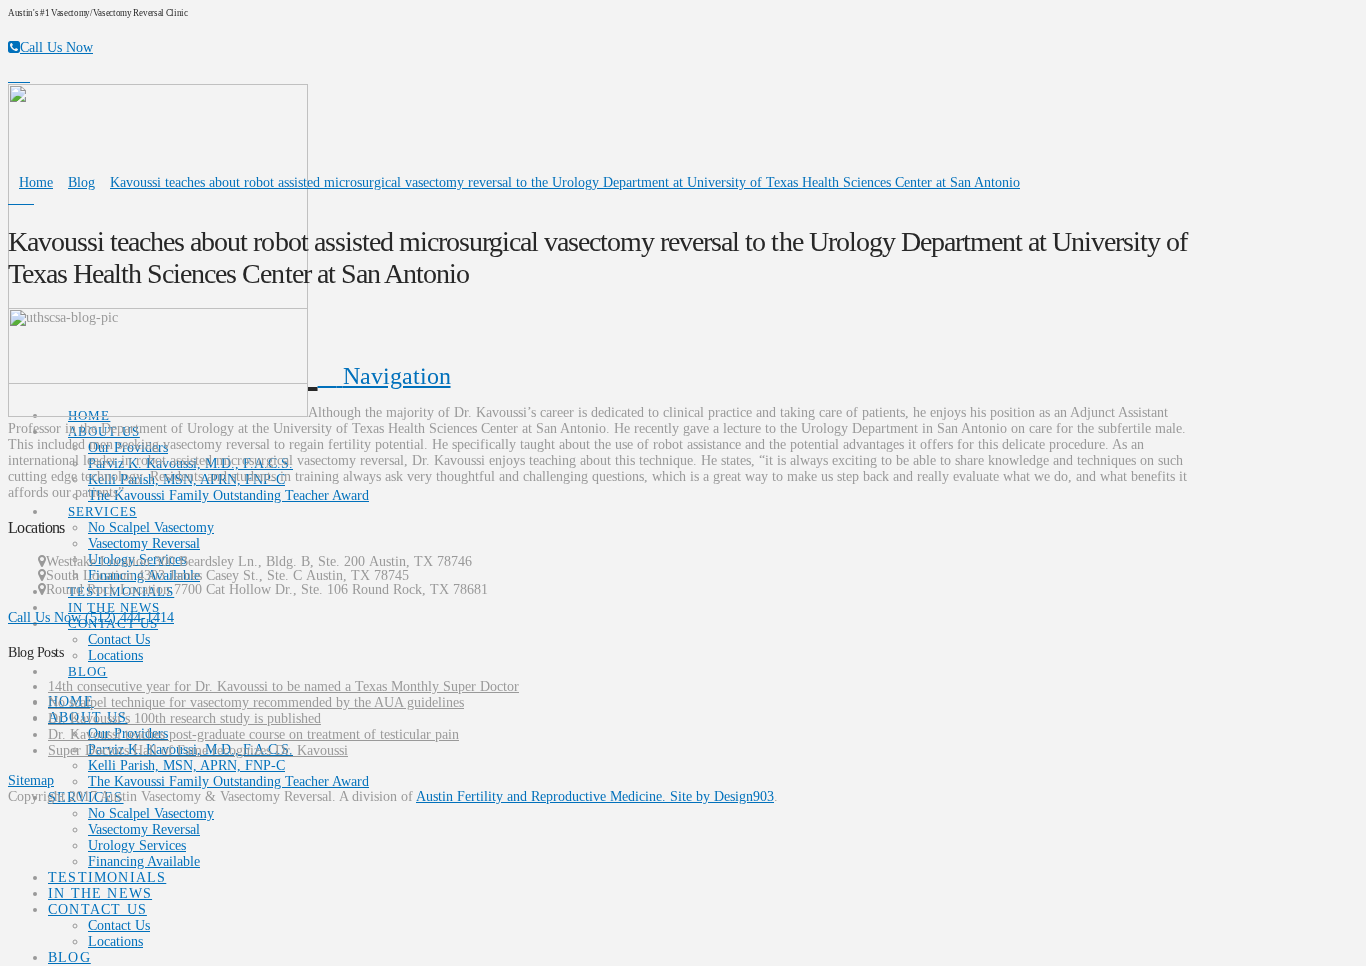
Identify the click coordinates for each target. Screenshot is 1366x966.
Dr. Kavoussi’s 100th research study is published (184, 718)
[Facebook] (13, 76)
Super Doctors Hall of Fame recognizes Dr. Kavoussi (198, 750)
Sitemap (31, 780)
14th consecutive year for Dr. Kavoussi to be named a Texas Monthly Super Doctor (283, 686)
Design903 (744, 796)
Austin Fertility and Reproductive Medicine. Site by (565, 796)
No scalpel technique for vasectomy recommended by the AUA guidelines (256, 702)
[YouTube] (24, 76)
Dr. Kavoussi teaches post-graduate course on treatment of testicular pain (253, 734)
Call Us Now (56, 47)
